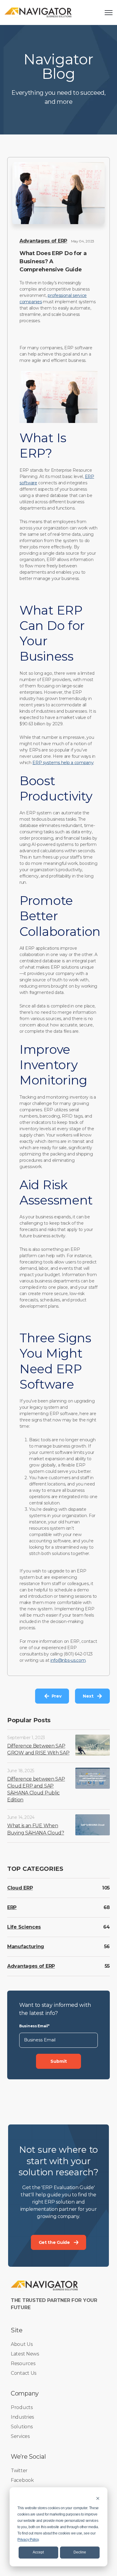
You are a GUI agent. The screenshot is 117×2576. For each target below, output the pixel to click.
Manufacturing (26, 1947)
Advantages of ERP (43, 241)
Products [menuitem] (22, 2407)
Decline (80, 2552)
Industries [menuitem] (22, 2417)
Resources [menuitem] (23, 2363)
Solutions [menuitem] (22, 2427)
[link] (38, 12)
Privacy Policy (28, 2540)
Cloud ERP (20, 1888)
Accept (38, 2552)
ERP (12, 1907)
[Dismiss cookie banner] (98, 2498)
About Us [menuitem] (22, 2344)
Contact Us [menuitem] (24, 2373)
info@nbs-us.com (68, 1660)
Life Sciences (24, 1927)
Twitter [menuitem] (19, 2471)
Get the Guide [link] (54, 2242)
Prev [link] (57, 1696)
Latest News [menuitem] (25, 2354)
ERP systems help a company (63, 763)
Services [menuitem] (20, 2436)
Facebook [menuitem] (22, 2480)
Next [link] (88, 1696)
